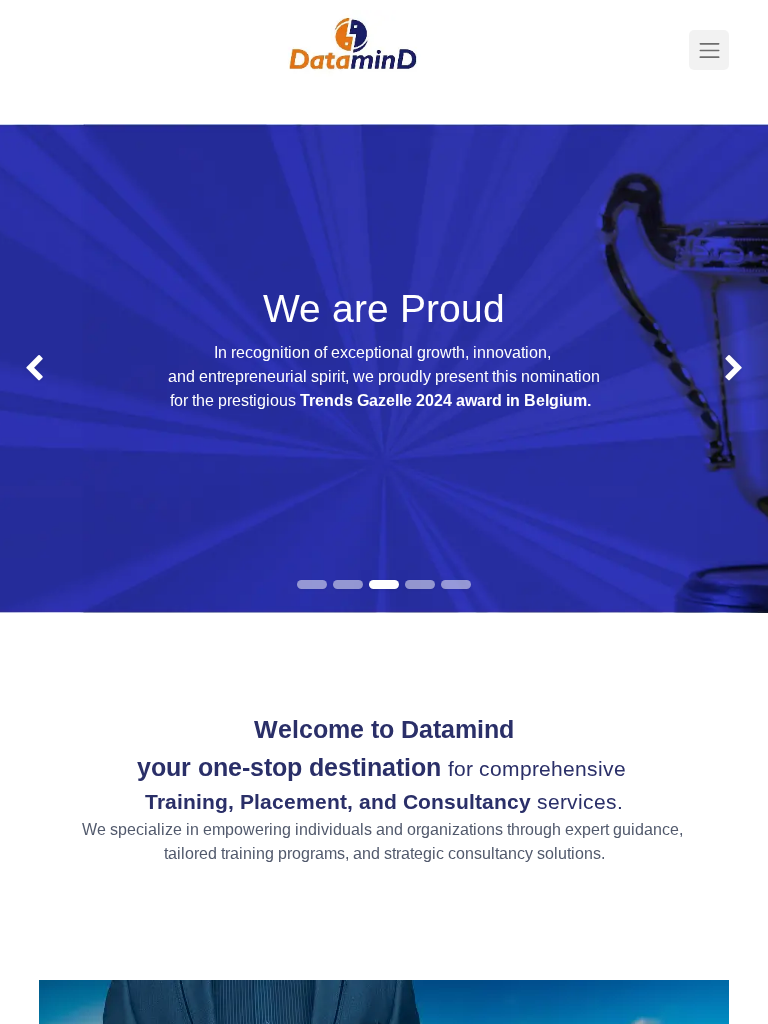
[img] (30, 368)
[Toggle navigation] (709, 50)
